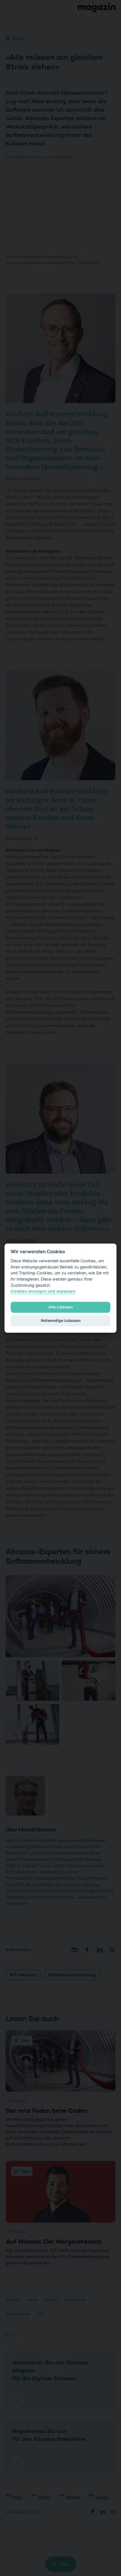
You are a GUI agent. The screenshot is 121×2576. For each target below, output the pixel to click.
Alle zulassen (61, 1307)
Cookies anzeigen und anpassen (43, 1291)
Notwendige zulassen (61, 1321)
